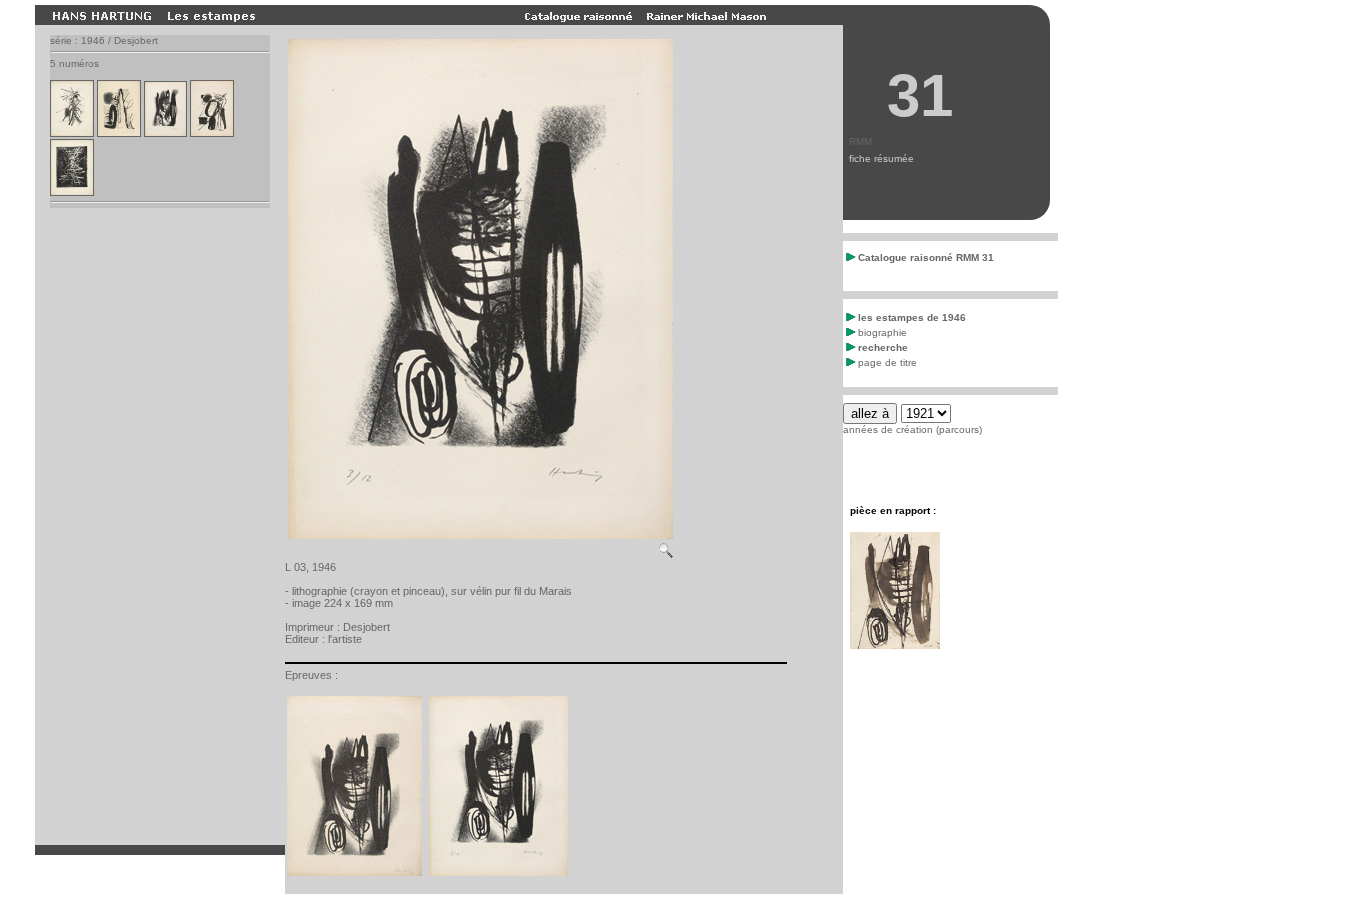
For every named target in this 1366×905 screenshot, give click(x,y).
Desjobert (366, 627)
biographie (882, 332)
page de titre (887, 362)
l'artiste (345, 639)
